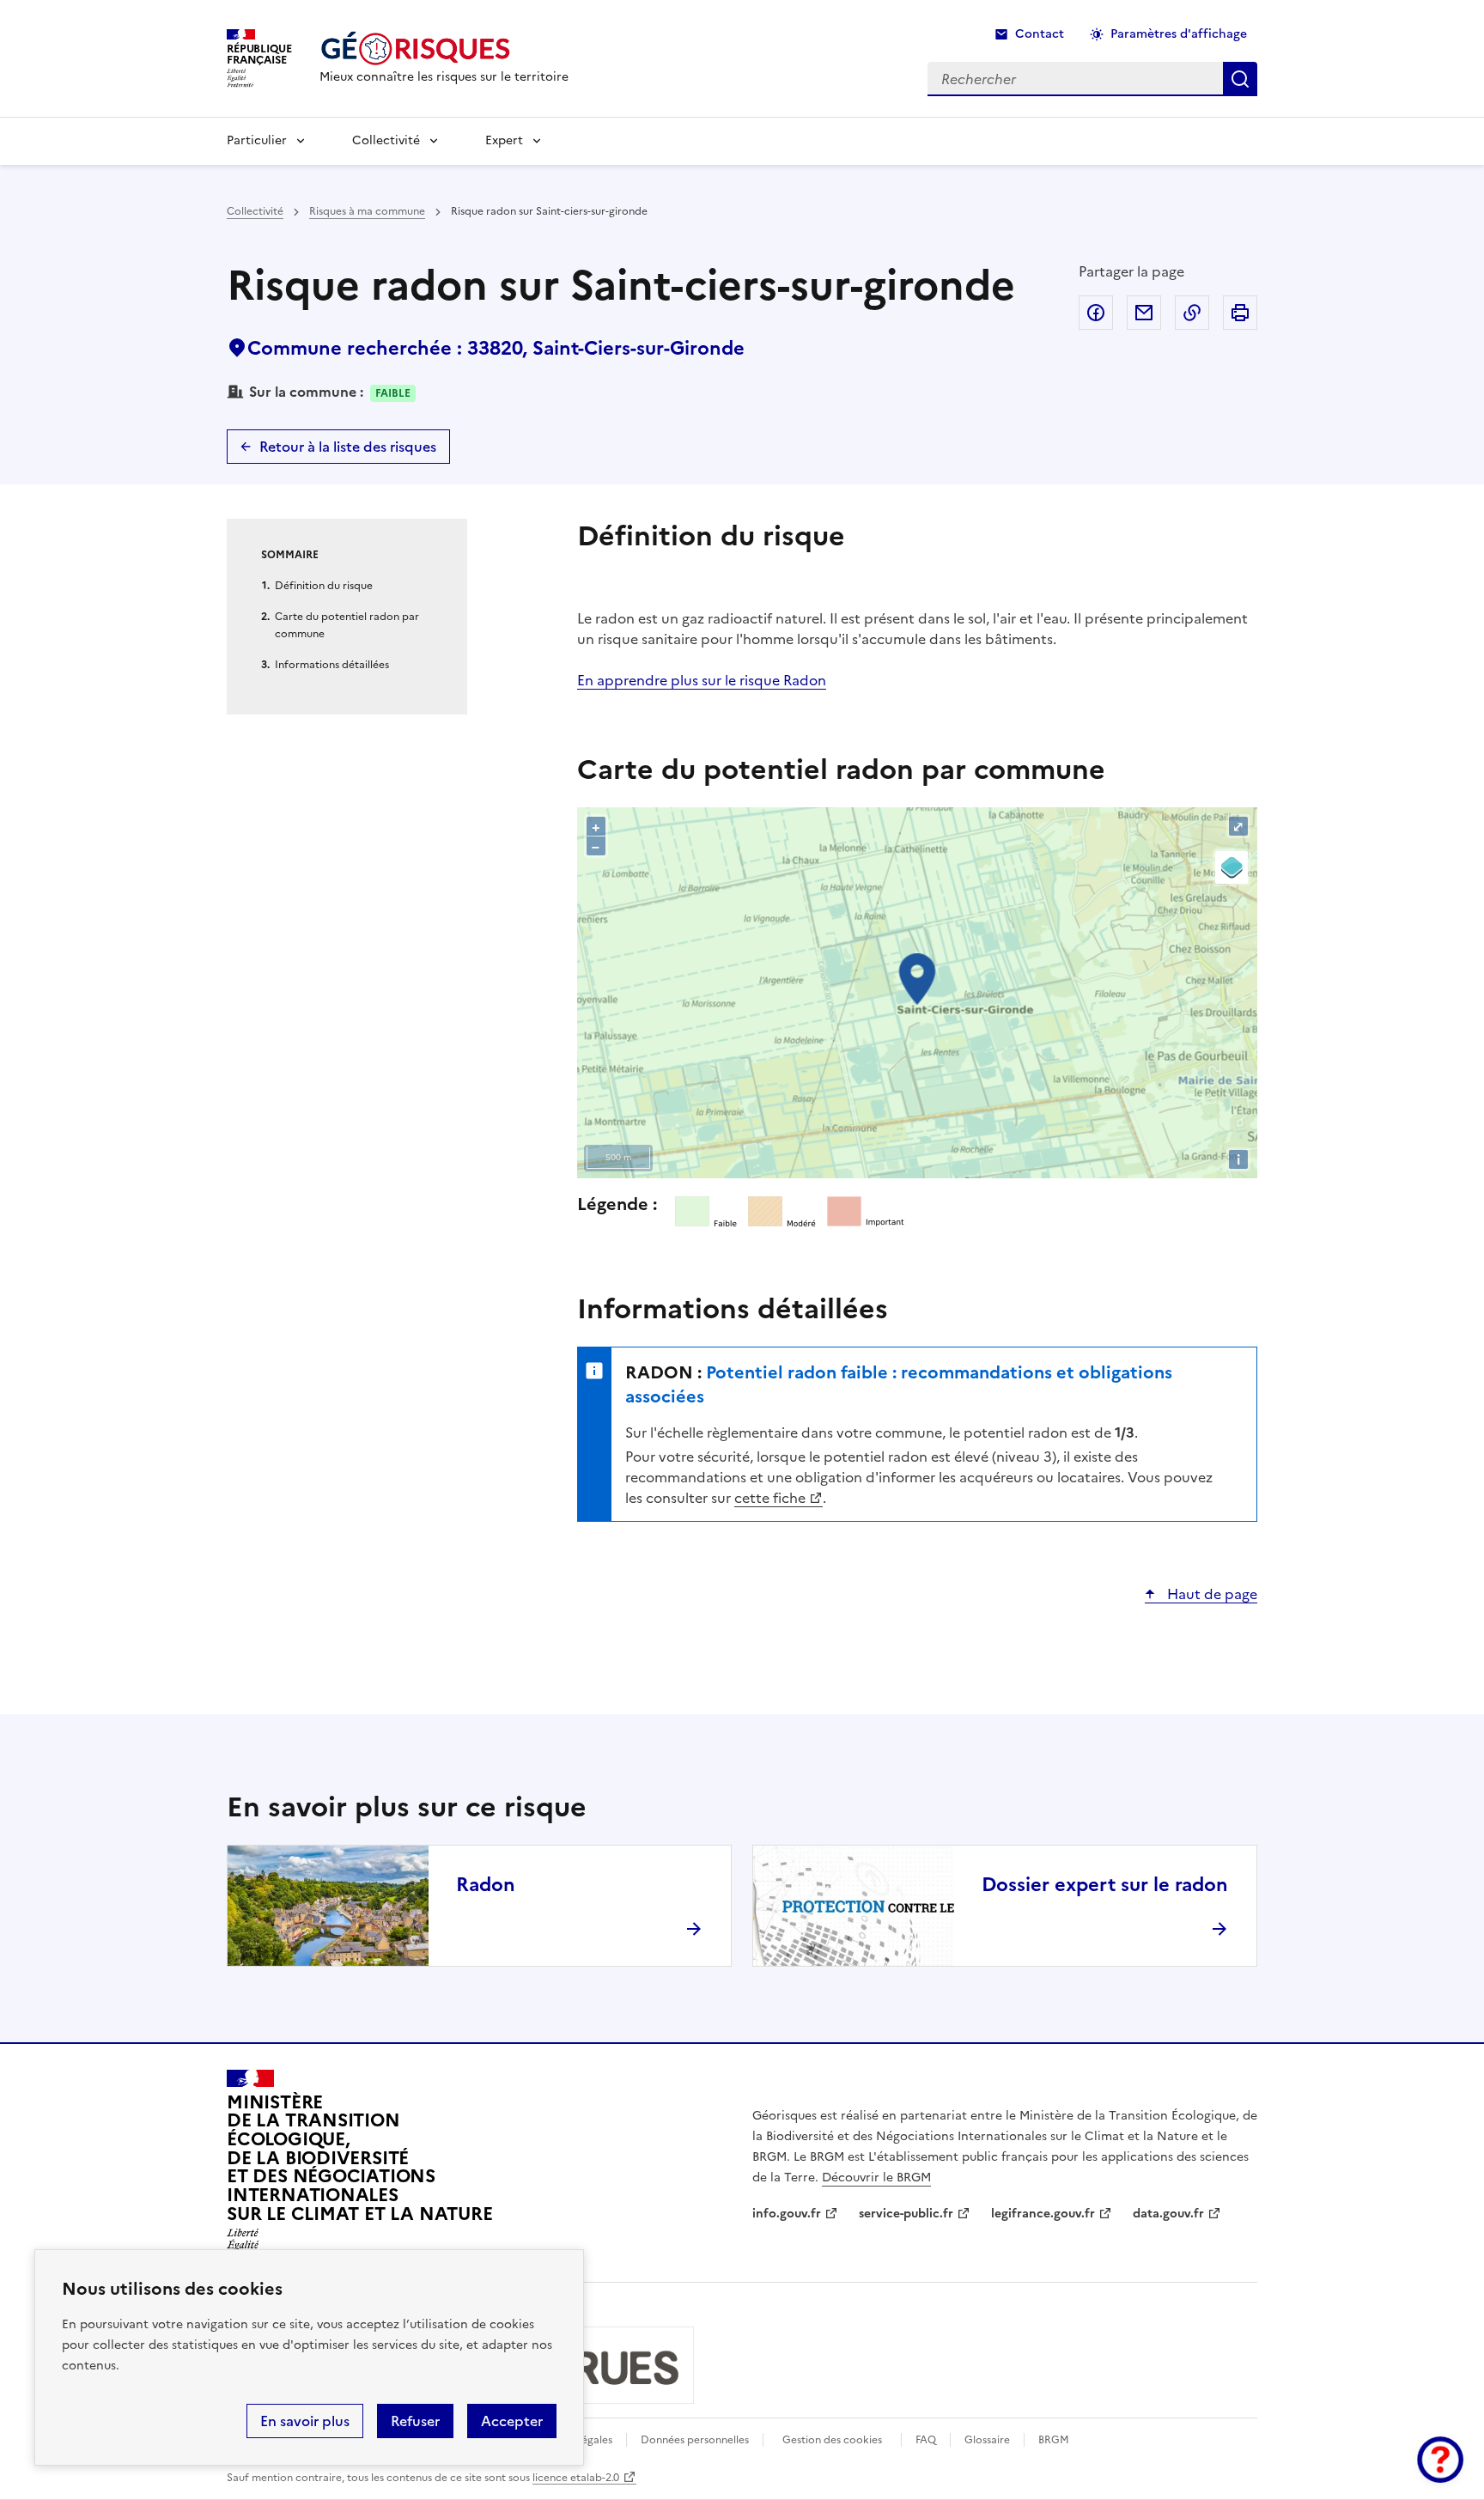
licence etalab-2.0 (576, 2478)
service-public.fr (906, 2214)
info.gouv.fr (787, 2214)
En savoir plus (305, 2421)
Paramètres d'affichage (1179, 34)
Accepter (512, 2421)
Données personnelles (695, 2440)
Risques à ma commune (367, 211)
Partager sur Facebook (1096, 313)
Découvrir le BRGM (876, 2178)
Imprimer (1240, 313)
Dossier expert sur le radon (1105, 1885)
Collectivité (386, 140)
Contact (1040, 34)
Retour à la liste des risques (348, 447)
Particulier (257, 140)
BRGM (1054, 2440)
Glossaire (987, 2440)
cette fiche (770, 1498)
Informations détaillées (332, 665)
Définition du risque (324, 586)
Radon (486, 1885)
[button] (1440, 2460)
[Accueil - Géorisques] (444, 49)
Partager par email (1144, 313)
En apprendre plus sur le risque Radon (702, 680)
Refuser (415, 2421)
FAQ (926, 2440)
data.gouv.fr (1168, 2214)
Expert (504, 140)
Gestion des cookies (832, 2440)
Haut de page (1210, 1594)
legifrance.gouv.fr (1043, 2214)
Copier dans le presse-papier (1192, 313)
